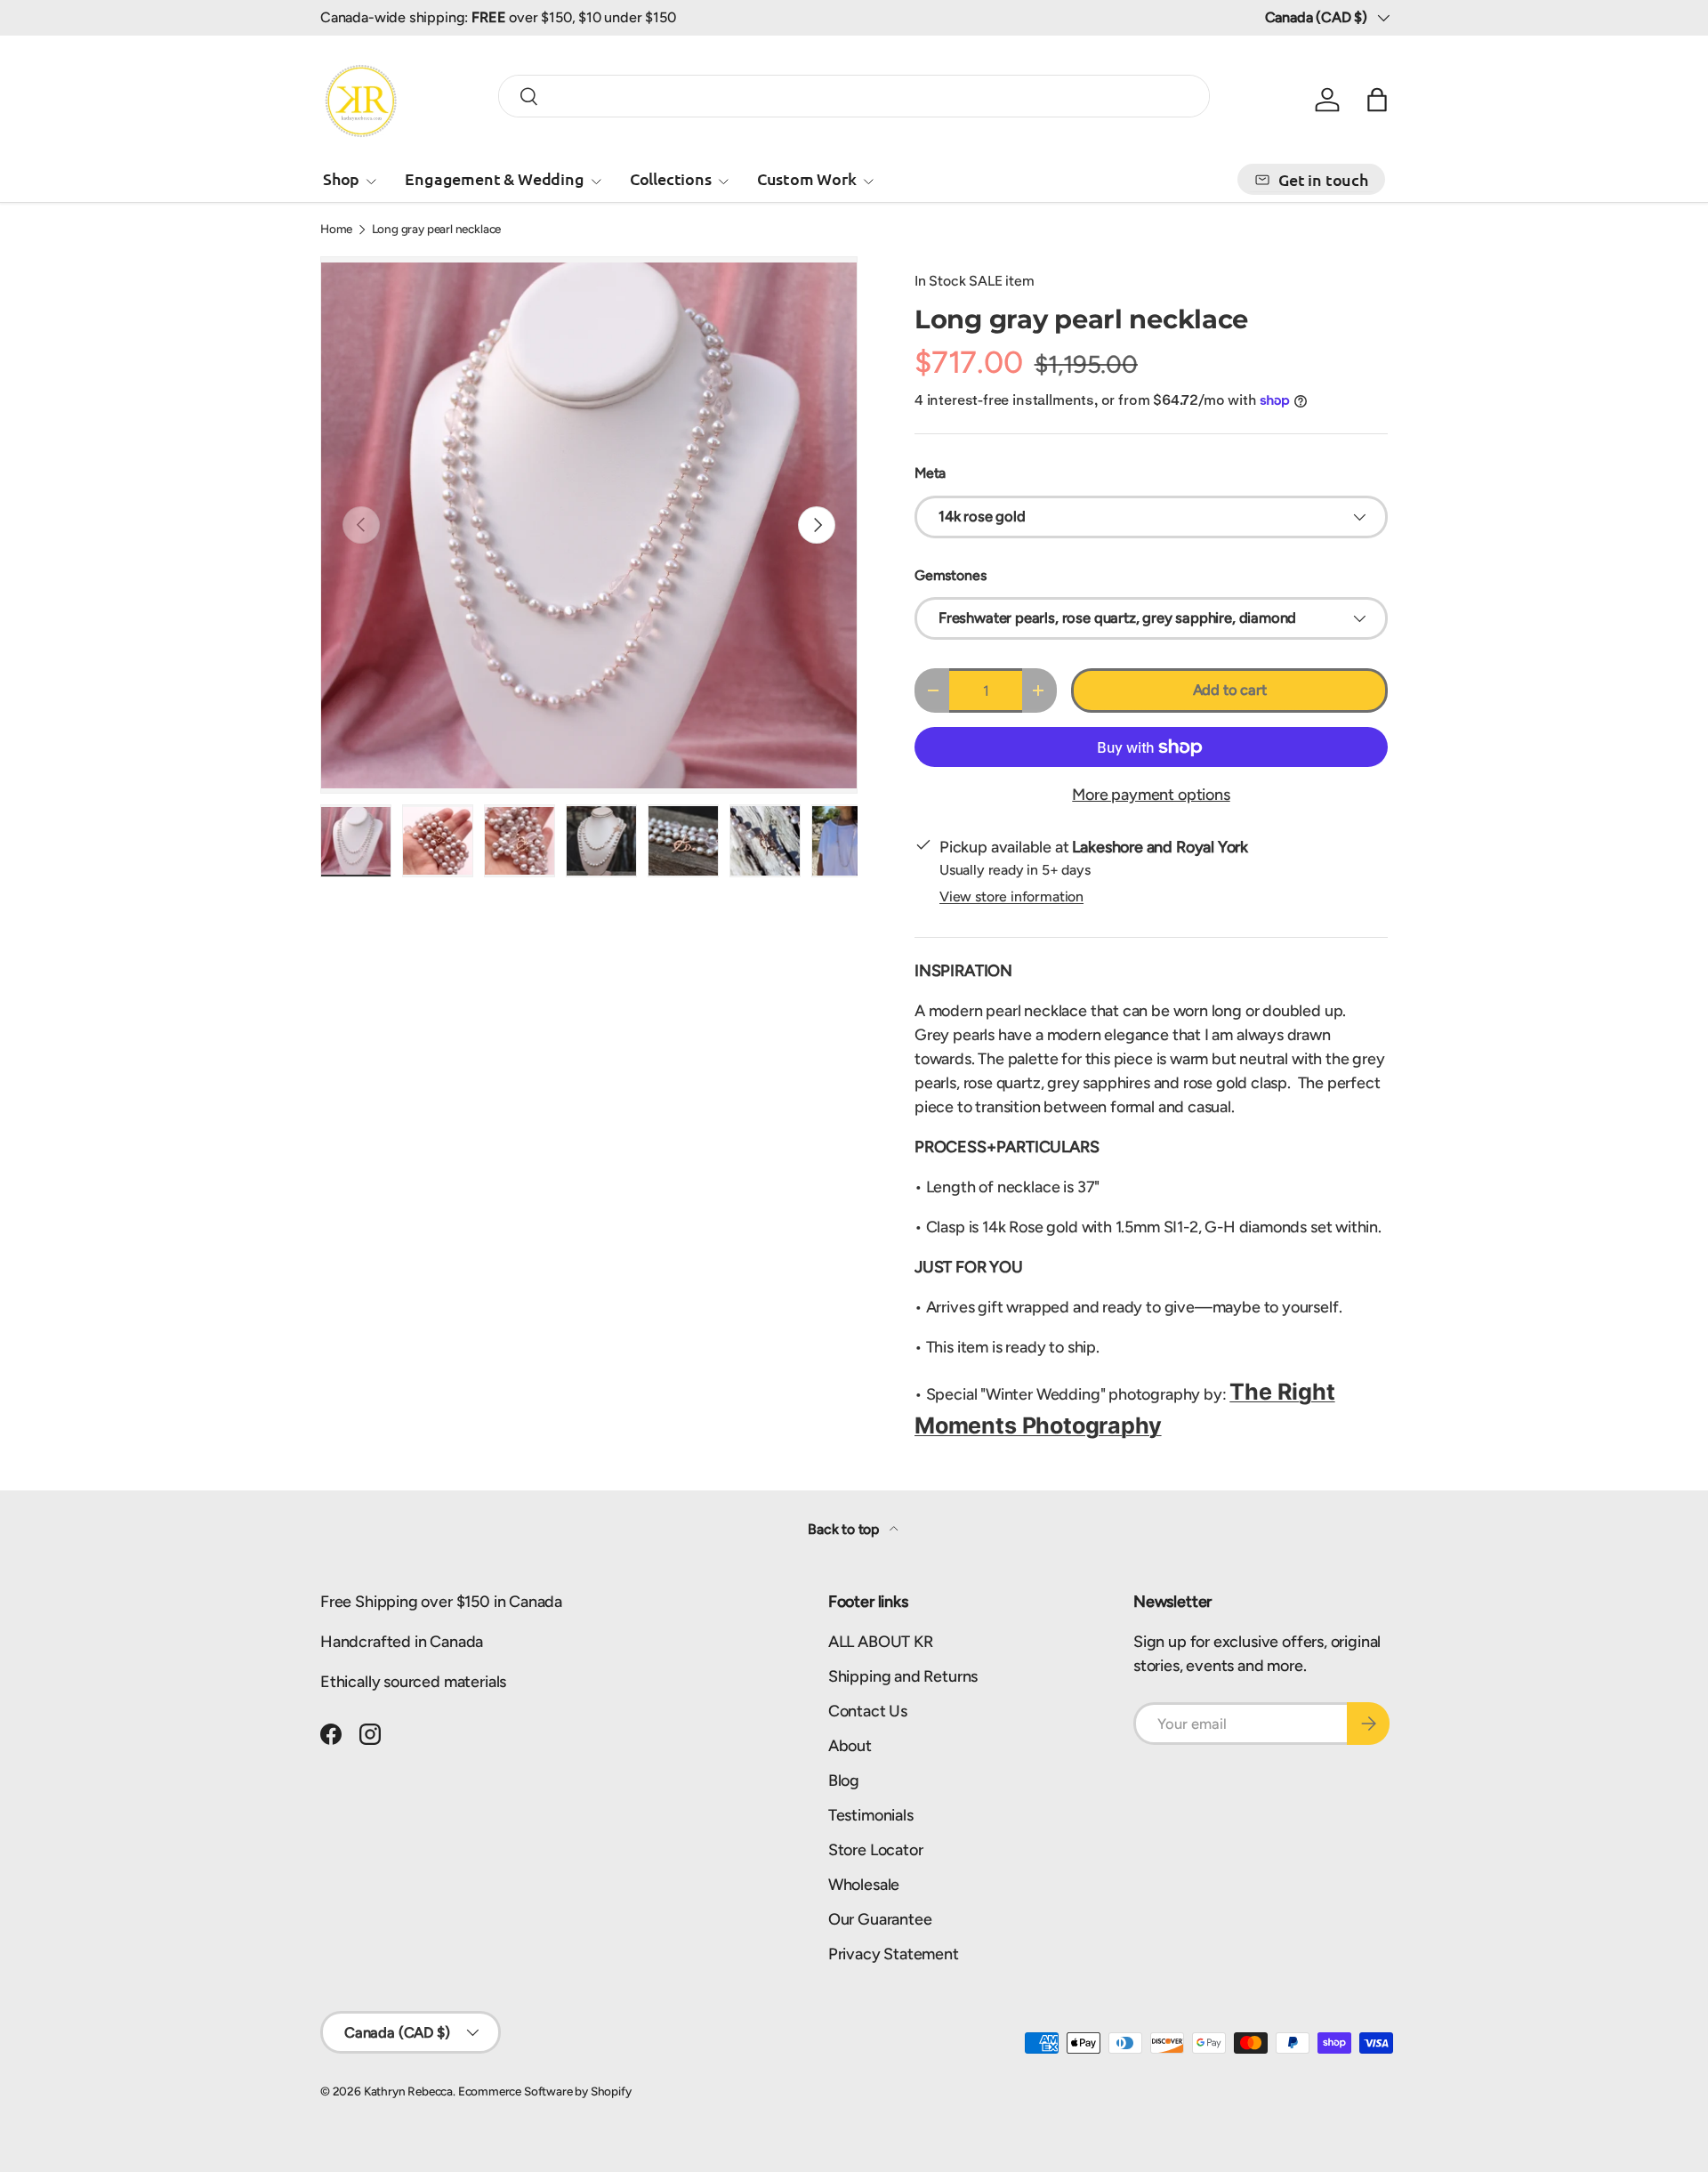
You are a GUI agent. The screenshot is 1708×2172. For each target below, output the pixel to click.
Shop (341, 178)
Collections (671, 178)
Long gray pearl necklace (437, 230)
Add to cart (1230, 690)
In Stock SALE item (975, 281)
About (850, 1746)
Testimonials (871, 1815)
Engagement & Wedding (494, 178)
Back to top (845, 1529)
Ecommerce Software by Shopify (545, 2091)
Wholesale (864, 1885)
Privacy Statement (894, 1954)
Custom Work (807, 178)
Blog (844, 1780)
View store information (1011, 896)
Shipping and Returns (903, 1676)
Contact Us (868, 1711)
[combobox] (854, 96)
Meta (930, 473)
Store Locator (876, 1850)
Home (336, 230)
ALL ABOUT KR (881, 1642)
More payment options (1151, 795)
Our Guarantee (880, 1919)
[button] (1377, 100)
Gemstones (950, 575)
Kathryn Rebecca (408, 2091)
